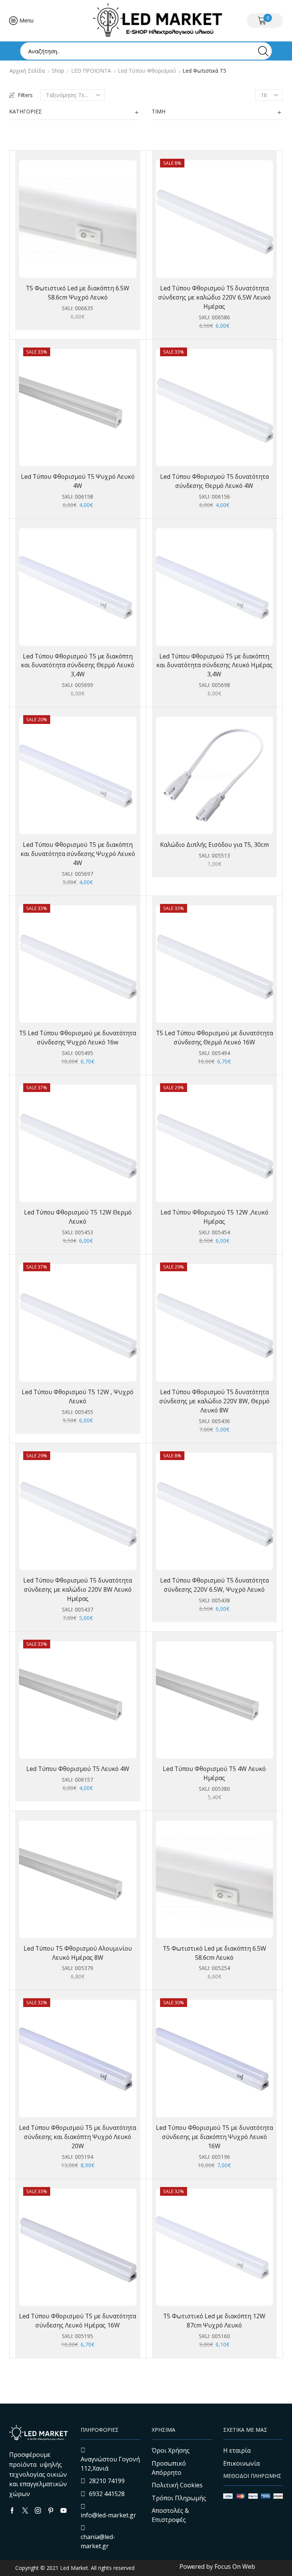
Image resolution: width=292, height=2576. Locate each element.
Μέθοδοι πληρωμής (252, 2476)
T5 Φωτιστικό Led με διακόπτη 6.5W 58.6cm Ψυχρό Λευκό (78, 293)
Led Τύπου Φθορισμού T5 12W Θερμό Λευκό (78, 1217)
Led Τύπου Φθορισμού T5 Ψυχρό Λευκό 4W (78, 481)
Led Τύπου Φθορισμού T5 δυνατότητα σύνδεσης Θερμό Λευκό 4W (214, 481)
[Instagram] (38, 2511)
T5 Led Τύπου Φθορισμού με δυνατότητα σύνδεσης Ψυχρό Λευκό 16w (78, 1038)
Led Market (73, 2568)
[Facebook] (12, 2511)
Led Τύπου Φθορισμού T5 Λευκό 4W (78, 1769)
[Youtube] (63, 2511)
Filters (25, 95)
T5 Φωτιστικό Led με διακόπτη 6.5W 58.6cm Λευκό (214, 1953)
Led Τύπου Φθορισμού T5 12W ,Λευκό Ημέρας (214, 1217)
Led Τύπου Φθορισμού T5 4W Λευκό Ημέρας (214, 1773)
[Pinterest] (51, 2511)
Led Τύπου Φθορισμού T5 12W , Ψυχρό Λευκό (78, 1396)
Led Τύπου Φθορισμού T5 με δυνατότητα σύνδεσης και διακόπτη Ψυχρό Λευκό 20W (78, 2137)
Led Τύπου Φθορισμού (147, 71)
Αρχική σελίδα (27, 71)
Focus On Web (235, 2566)
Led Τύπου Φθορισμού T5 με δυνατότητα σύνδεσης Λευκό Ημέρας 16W (78, 2321)
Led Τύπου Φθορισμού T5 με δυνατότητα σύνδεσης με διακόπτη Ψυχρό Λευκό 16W (214, 2137)
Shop (58, 71)
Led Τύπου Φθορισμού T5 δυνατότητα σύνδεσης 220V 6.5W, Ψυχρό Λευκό (214, 1585)
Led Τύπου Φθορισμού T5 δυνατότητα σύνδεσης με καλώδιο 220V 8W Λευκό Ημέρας (78, 1589)
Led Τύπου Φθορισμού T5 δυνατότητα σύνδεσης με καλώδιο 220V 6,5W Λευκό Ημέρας (214, 297)
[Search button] (263, 51)
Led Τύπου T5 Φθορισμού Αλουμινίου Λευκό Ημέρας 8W (78, 1953)
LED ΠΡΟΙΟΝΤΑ (91, 71)
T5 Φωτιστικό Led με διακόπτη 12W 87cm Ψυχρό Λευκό (214, 2321)
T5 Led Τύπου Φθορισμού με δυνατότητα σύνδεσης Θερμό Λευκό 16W (214, 1038)
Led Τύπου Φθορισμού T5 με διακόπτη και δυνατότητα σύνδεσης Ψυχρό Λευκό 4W (78, 854)
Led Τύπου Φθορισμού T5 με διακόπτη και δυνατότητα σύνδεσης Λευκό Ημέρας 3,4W (214, 665)
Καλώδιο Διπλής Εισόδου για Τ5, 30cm (214, 845)
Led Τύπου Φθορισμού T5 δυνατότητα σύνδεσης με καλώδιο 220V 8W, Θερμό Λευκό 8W (214, 1401)
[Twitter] (25, 2511)
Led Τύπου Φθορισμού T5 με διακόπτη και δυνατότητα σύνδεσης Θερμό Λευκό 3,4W (78, 665)
